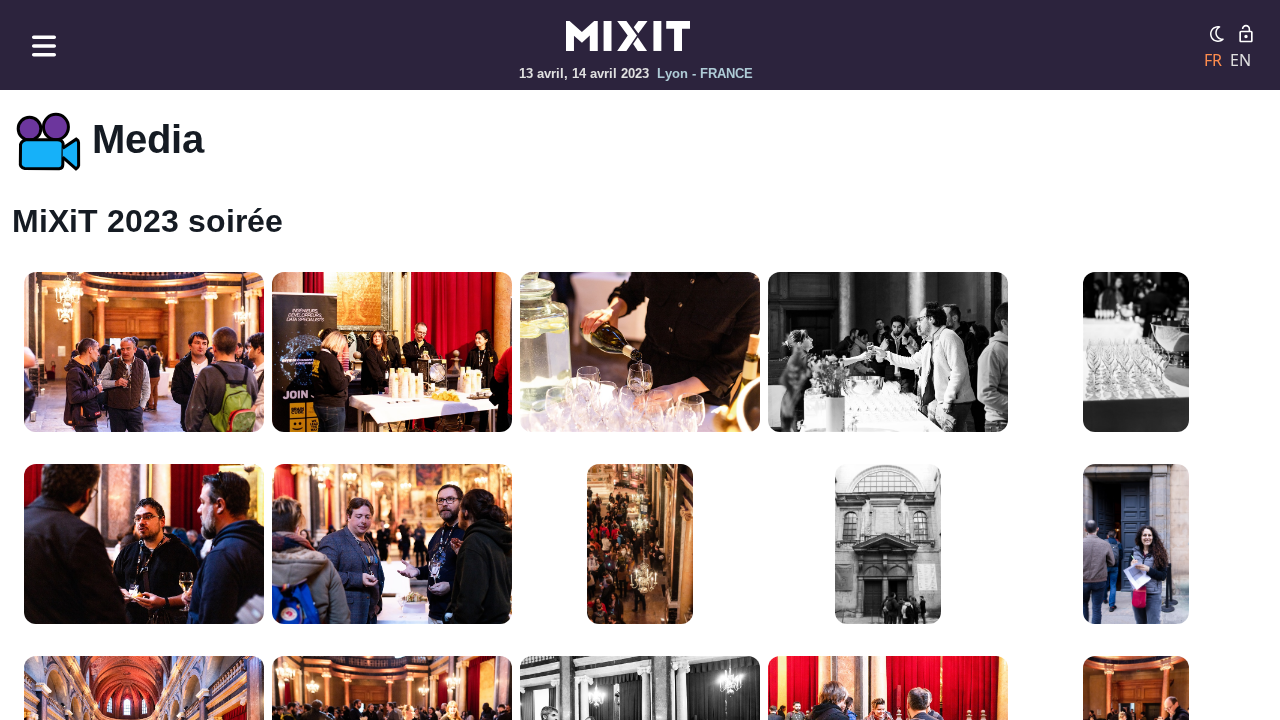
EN (1240, 60)
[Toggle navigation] (44, 45)
